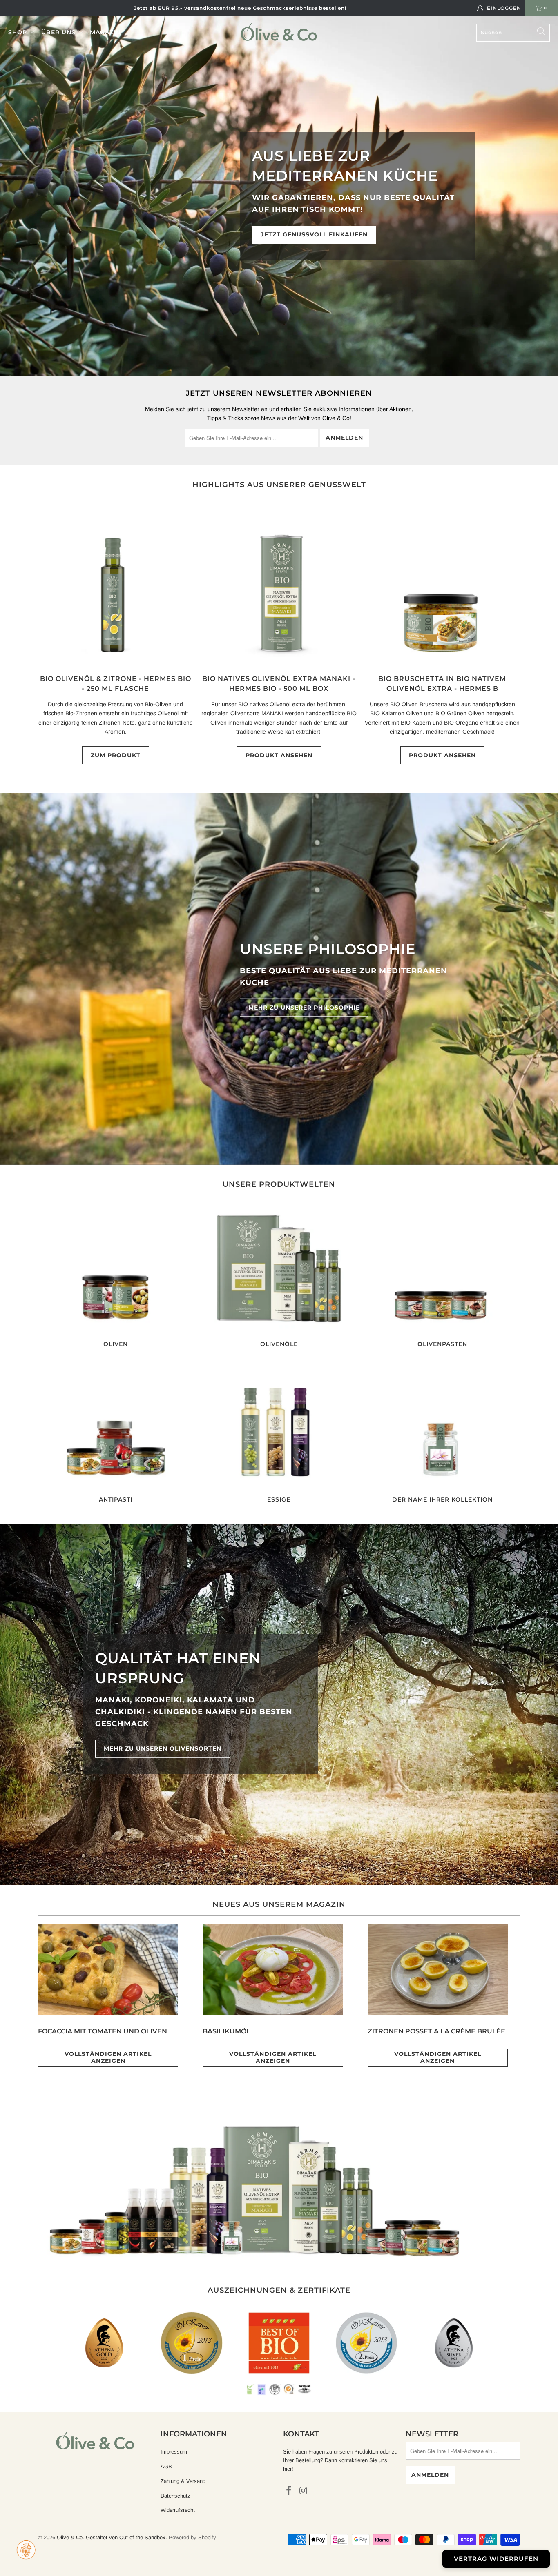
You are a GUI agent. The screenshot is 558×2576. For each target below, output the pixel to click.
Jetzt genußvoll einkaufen (314, 234)
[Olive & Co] (279, 32)
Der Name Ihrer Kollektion (442, 1433)
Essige (279, 1433)
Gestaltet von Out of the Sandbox (126, 2537)
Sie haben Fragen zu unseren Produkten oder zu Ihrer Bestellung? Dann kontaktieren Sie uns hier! (340, 2460)
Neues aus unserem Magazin (279, 1904)
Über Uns (59, 32)
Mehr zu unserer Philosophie (304, 1008)
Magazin (105, 32)
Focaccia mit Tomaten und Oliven (103, 2031)
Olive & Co (70, 2537)
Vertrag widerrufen (496, 2559)
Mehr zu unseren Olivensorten (163, 1748)
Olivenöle (279, 1277)
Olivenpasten (442, 1277)
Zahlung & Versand (183, 2481)
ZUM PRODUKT (116, 755)
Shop (19, 32)
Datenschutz (175, 2496)
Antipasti (116, 1433)
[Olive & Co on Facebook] (289, 2491)
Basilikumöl (227, 2031)
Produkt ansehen (279, 755)
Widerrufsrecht (178, 2510)
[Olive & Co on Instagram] (304, 2491)
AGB (166, 2466)
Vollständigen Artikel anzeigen (108, 2057)
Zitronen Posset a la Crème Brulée (436, 2031)
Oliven (116, 1277)
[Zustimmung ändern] (26, 2550)
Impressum (174, 2452)
